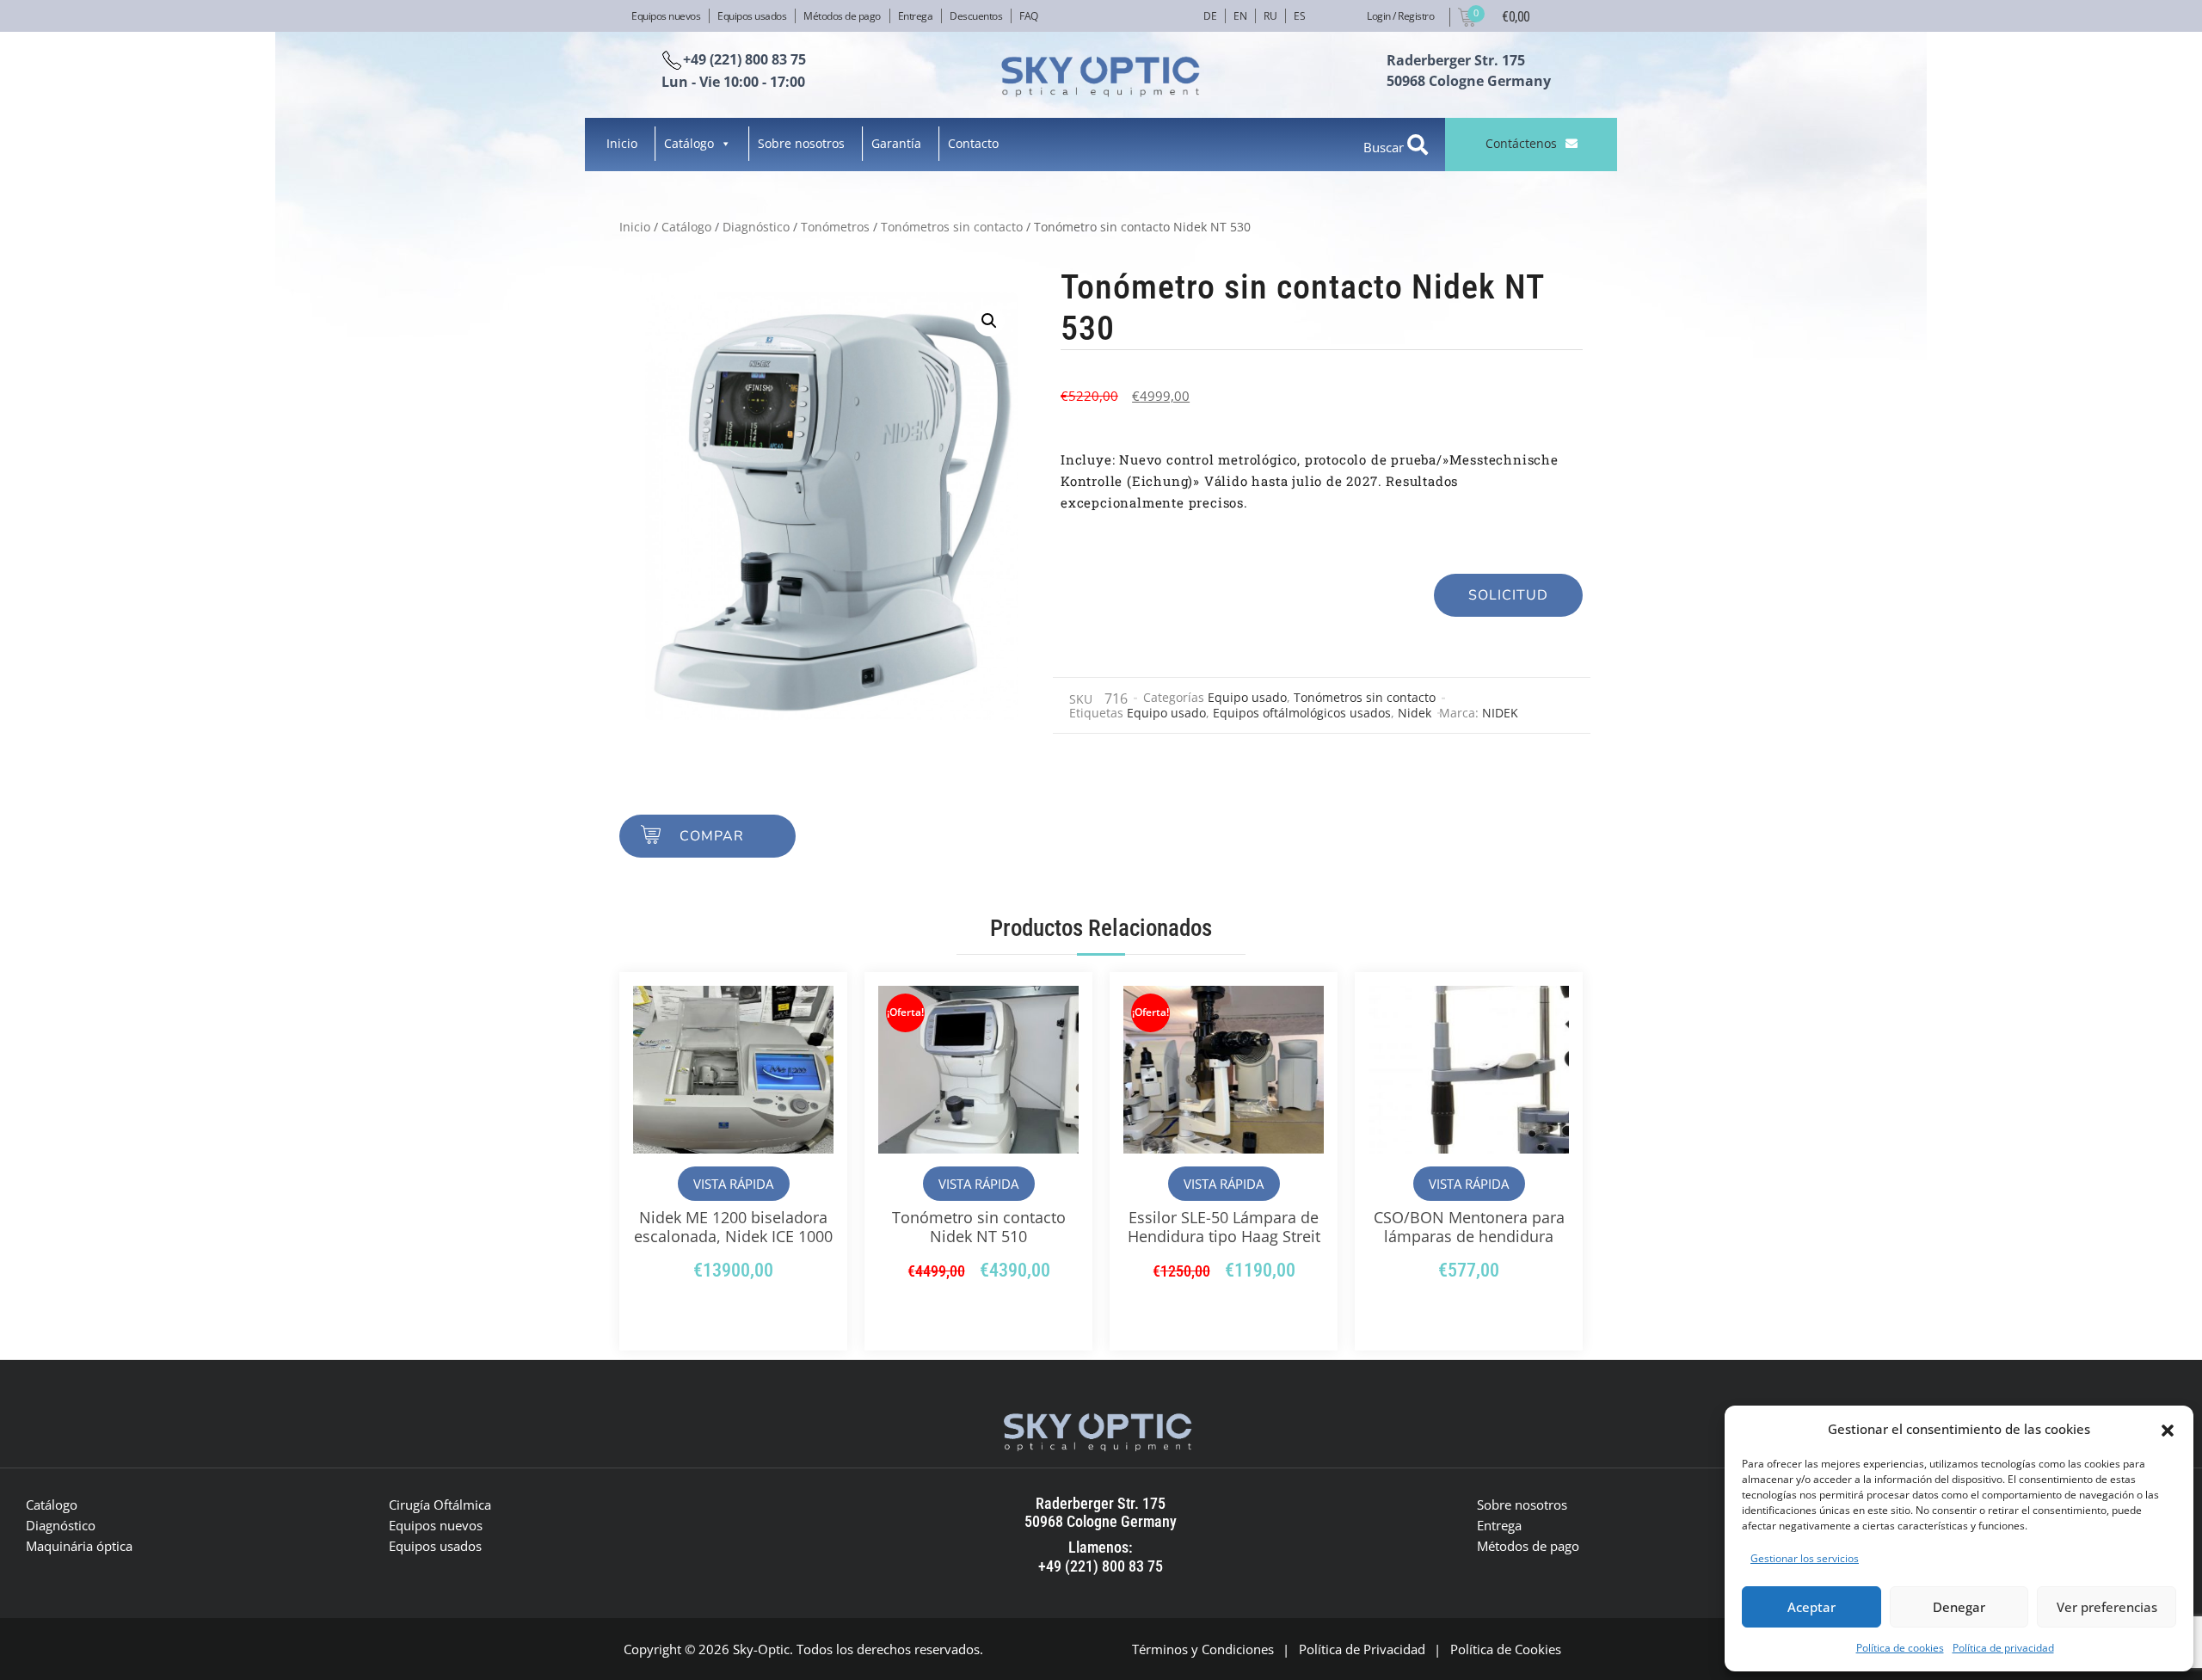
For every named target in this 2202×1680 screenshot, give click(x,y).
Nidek (1415, 713)
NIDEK (1500, 713)
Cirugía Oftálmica (440, 1505)
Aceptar (1811, 1607)
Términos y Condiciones (1203, 1649)
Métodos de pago (842, 16)
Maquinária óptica (79, 1546)
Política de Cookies (1506, 1649)
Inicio (622, 143)
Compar (712, 836)
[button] (2168, 1429)
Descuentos (976, 16)
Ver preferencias (2107, 1607)
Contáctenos (1521, 143)
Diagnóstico (756, 227)
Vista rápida (733, 1184)
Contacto (973, 143)
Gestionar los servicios (1805, 1558)
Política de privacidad (2003, 1648)
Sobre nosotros (801, 143)
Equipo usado (1247, 697)
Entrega (916, 16)
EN (1240, 16)
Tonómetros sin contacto (952, 227)
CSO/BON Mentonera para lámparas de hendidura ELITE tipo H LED (1469, 1236)
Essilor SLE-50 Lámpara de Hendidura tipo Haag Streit (1224, 1227)
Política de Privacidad (1362, 1649)
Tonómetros (835, 227)
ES (1299, 16)
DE (1210, 16)
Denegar (1959, 1607)
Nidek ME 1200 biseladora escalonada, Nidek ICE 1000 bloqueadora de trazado (733, 1236)
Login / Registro (1400, 16)
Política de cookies (1900, 1648)
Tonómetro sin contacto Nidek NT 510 (979, 1227)
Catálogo (689, 143)
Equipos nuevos (666, 16)
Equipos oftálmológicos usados (1302, 713)
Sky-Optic (761, 1649)
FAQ (1029, 16)
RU (1270, 16)
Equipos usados (752, 16)
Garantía (896, 143)
